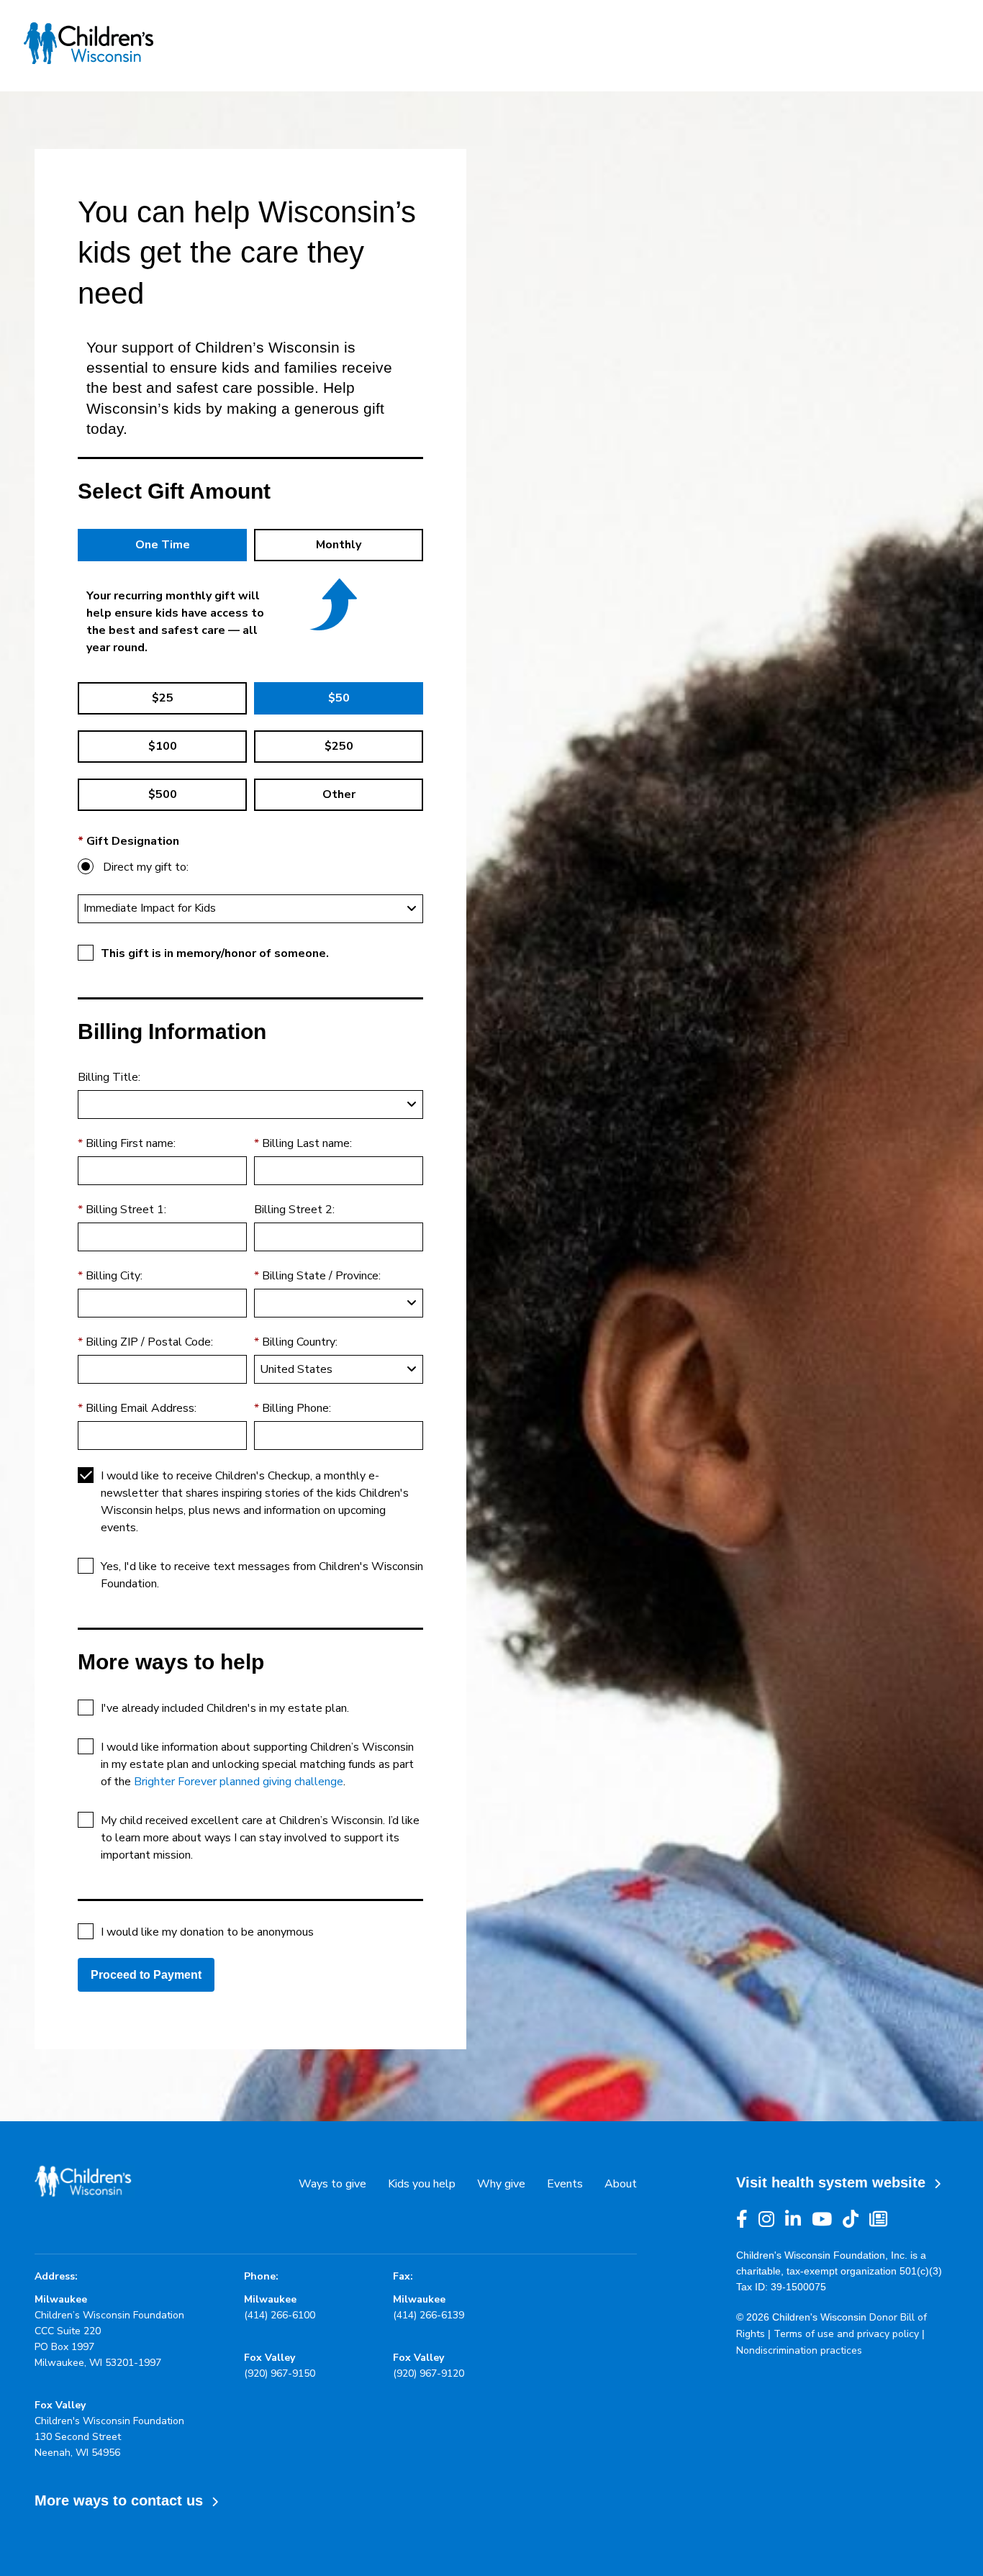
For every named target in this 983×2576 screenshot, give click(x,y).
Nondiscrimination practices (799, 2350)
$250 (339, 746)
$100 (163, 746)
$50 (339, 698)
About (621, 2184)
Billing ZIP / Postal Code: (149, 1342)
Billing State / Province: (321, 1276)
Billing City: (114, 1276)
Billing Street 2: (294, 1210)
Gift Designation (133, 841)
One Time (163, 545)
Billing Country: (300, 1342)
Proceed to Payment (146, 1975)
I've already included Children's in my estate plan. (225, 1708)
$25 (163, 698)
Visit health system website (835, 2182)
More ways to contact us (123, 2500)
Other (339, 794)
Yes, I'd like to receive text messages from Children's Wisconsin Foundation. (262, 1575)
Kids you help (422, 2184)
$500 (163, 794)
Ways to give (332, 2184)
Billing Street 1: (126, 1210)
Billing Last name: (307, 1143)
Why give (501, 2184)
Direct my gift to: (146, 867)
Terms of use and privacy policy (846, 2334)
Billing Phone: (296, 1408)
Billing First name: (131, 1143)
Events (565, 2184)
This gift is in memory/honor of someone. (215, 953)
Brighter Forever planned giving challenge (239, 1782)
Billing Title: (109, 1077)
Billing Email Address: (141, 1408)
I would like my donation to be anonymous (207, 1932)
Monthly (339, 545)
